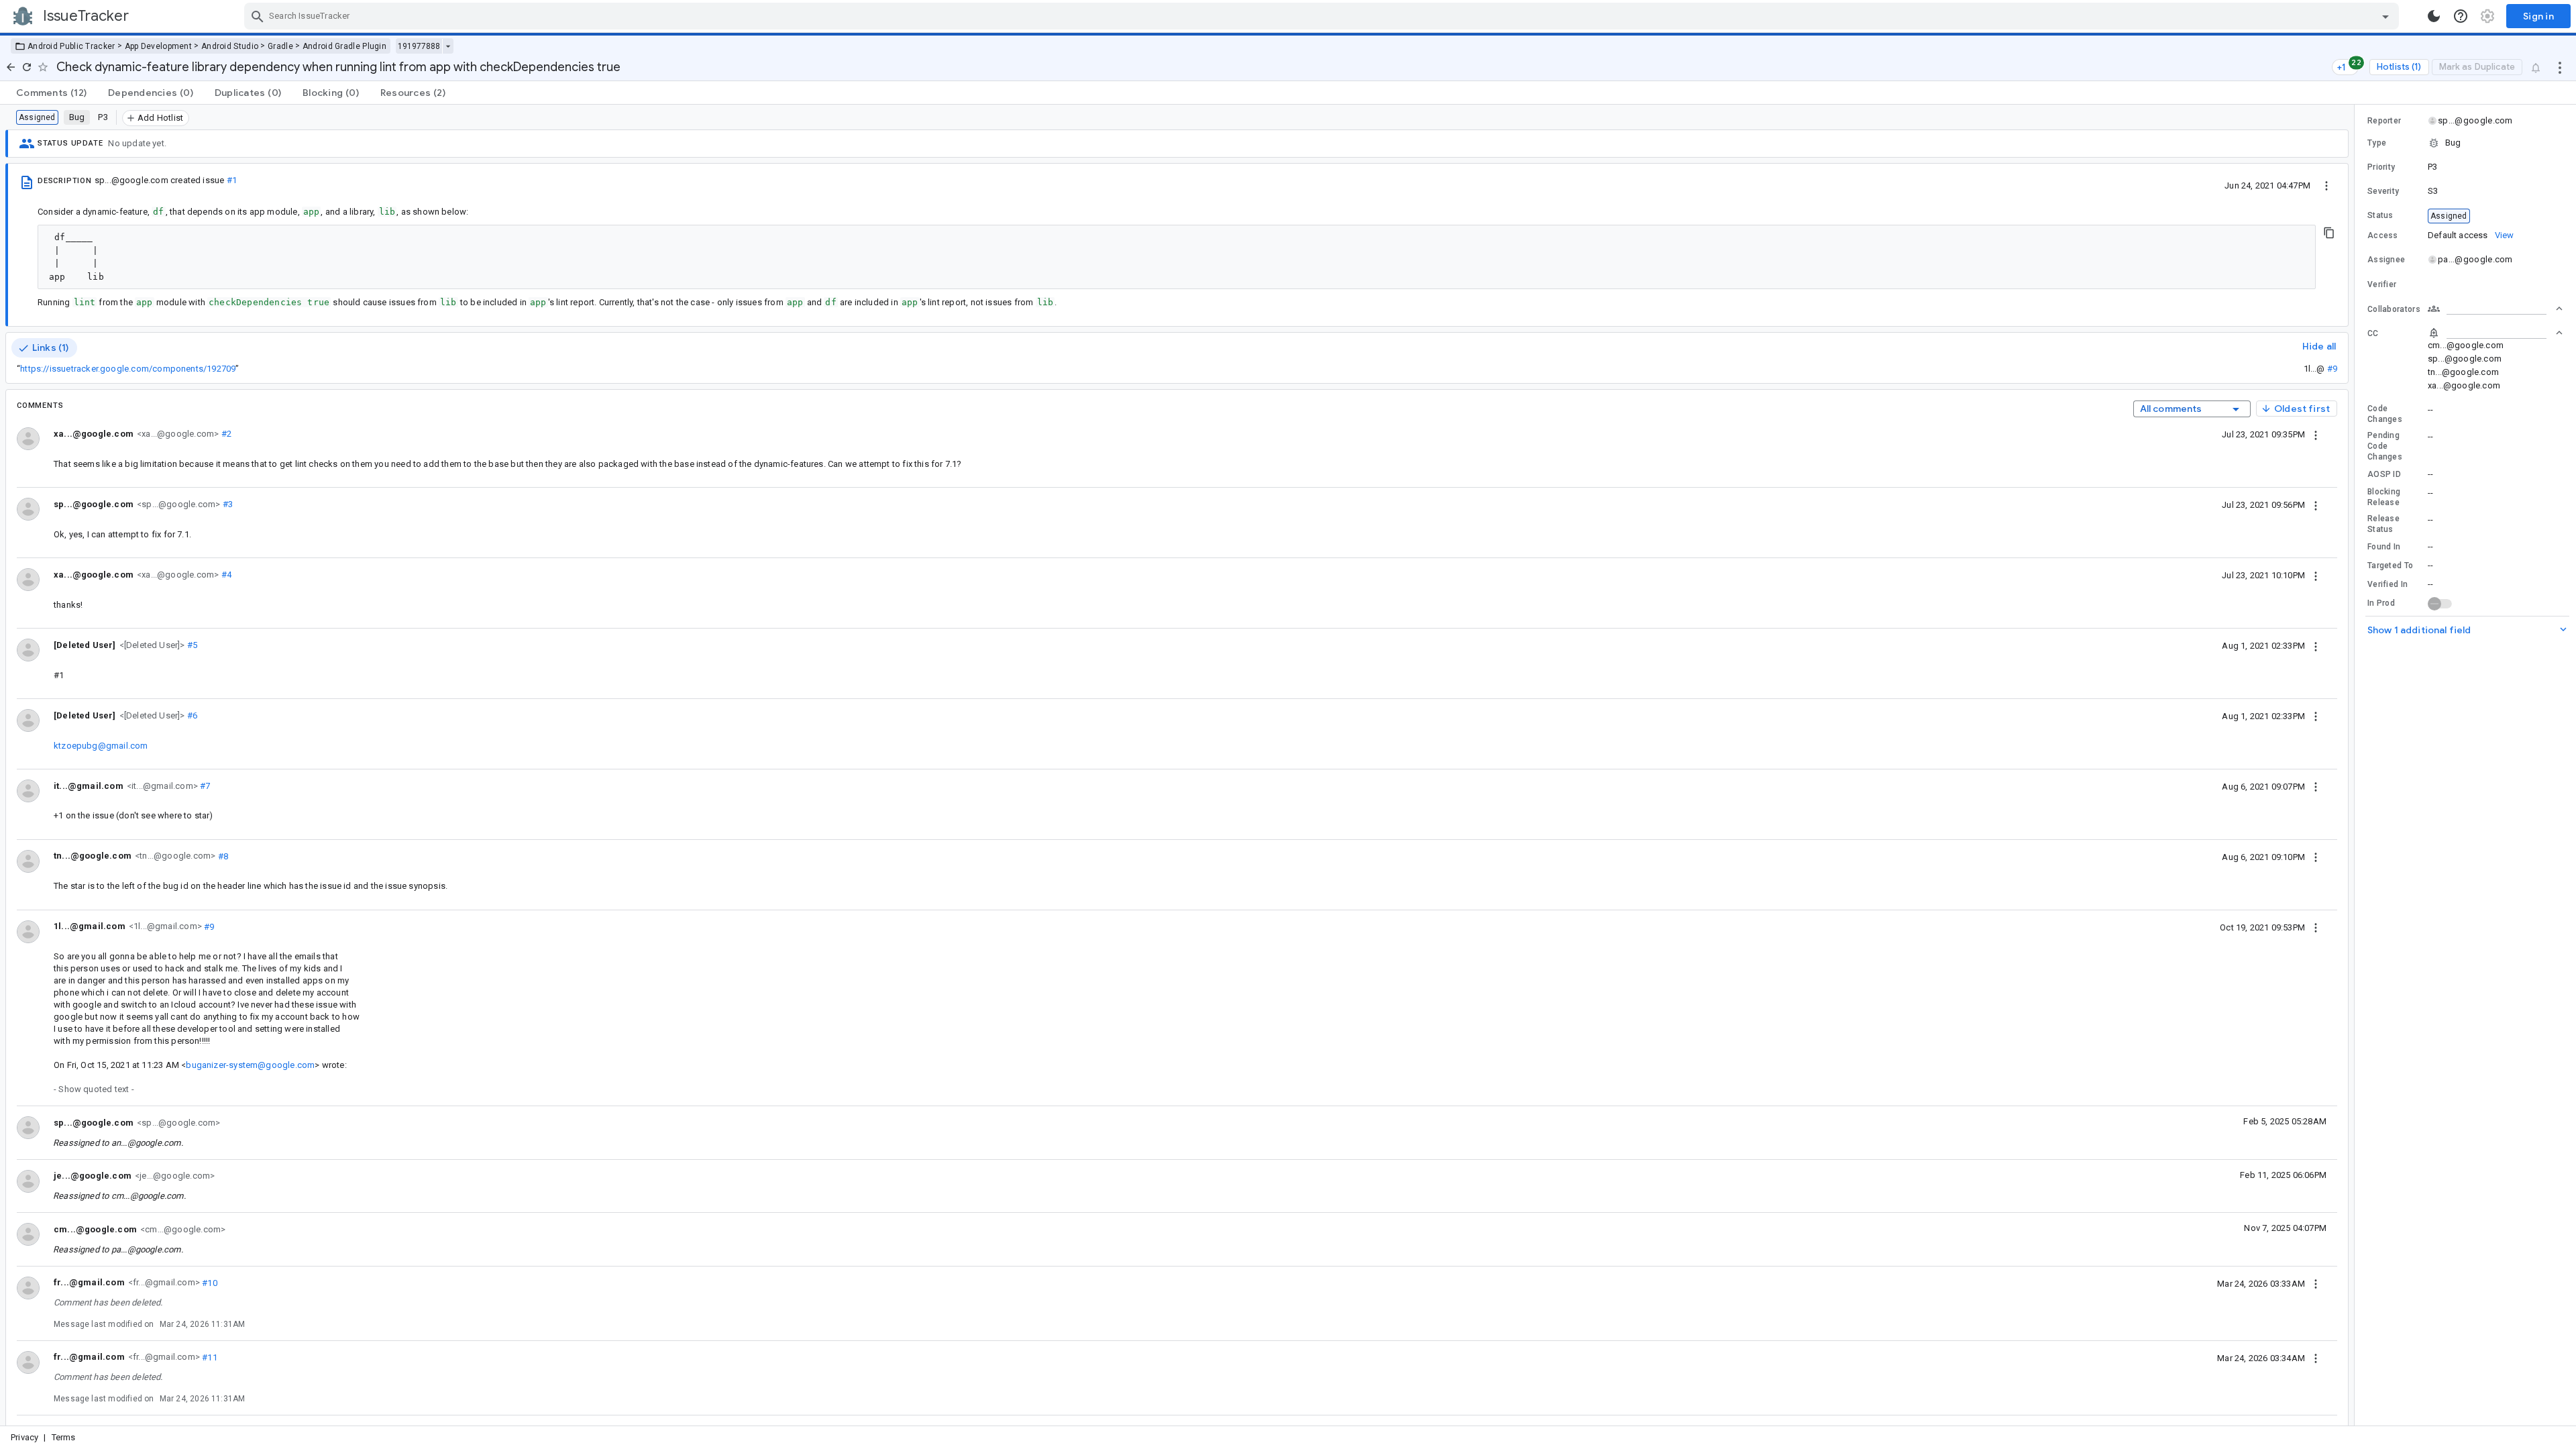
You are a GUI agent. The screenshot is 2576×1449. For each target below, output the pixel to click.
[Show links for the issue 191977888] (448, 46)
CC (2373, 333)
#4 (225, 575)
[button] (151, 644)
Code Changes (2385, 414)
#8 (222, 856)
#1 (232, 180)
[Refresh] (27, 67)
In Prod (2381, 603)
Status (2380, 215)
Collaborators (2394, 309)
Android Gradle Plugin (344, 46)
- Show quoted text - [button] (94, 1089)
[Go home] (11, 67)
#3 (226, 504)
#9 (2332, 369)
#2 (225, 434)
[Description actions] (2326, 185)
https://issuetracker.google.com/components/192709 (128, 369)
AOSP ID (2384, 474)
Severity (2383, 191)
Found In (2384, 547)
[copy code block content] (2329, 233)
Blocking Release (2384, 497)
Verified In (2387, 584)
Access (2383, 235)
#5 (192, 645)
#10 (209, 1282)
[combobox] (1323, 16)
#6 (192, 715)
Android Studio (230, 46)
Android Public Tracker (71, 46)
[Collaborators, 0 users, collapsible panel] (2495, 309)
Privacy (24, 1437)
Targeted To (2390, 566)
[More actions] (2560, 67)
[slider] (2357, 765)
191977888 (419, 46)
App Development (159, 46)
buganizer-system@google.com (250, 1065)
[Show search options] (2385, 16)
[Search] (258, 16)
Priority (2381, 167)
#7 (204, 786)
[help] (2461, 16)
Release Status (2383, 524)
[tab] (51, 93)
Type (2377, 143)
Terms (64, 1437)
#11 (209, 1357)
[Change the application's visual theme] (2434, 16)
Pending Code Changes (2385, 446)
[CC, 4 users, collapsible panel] (2495, 333)
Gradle (280, 46)
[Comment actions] (2316, 434)
